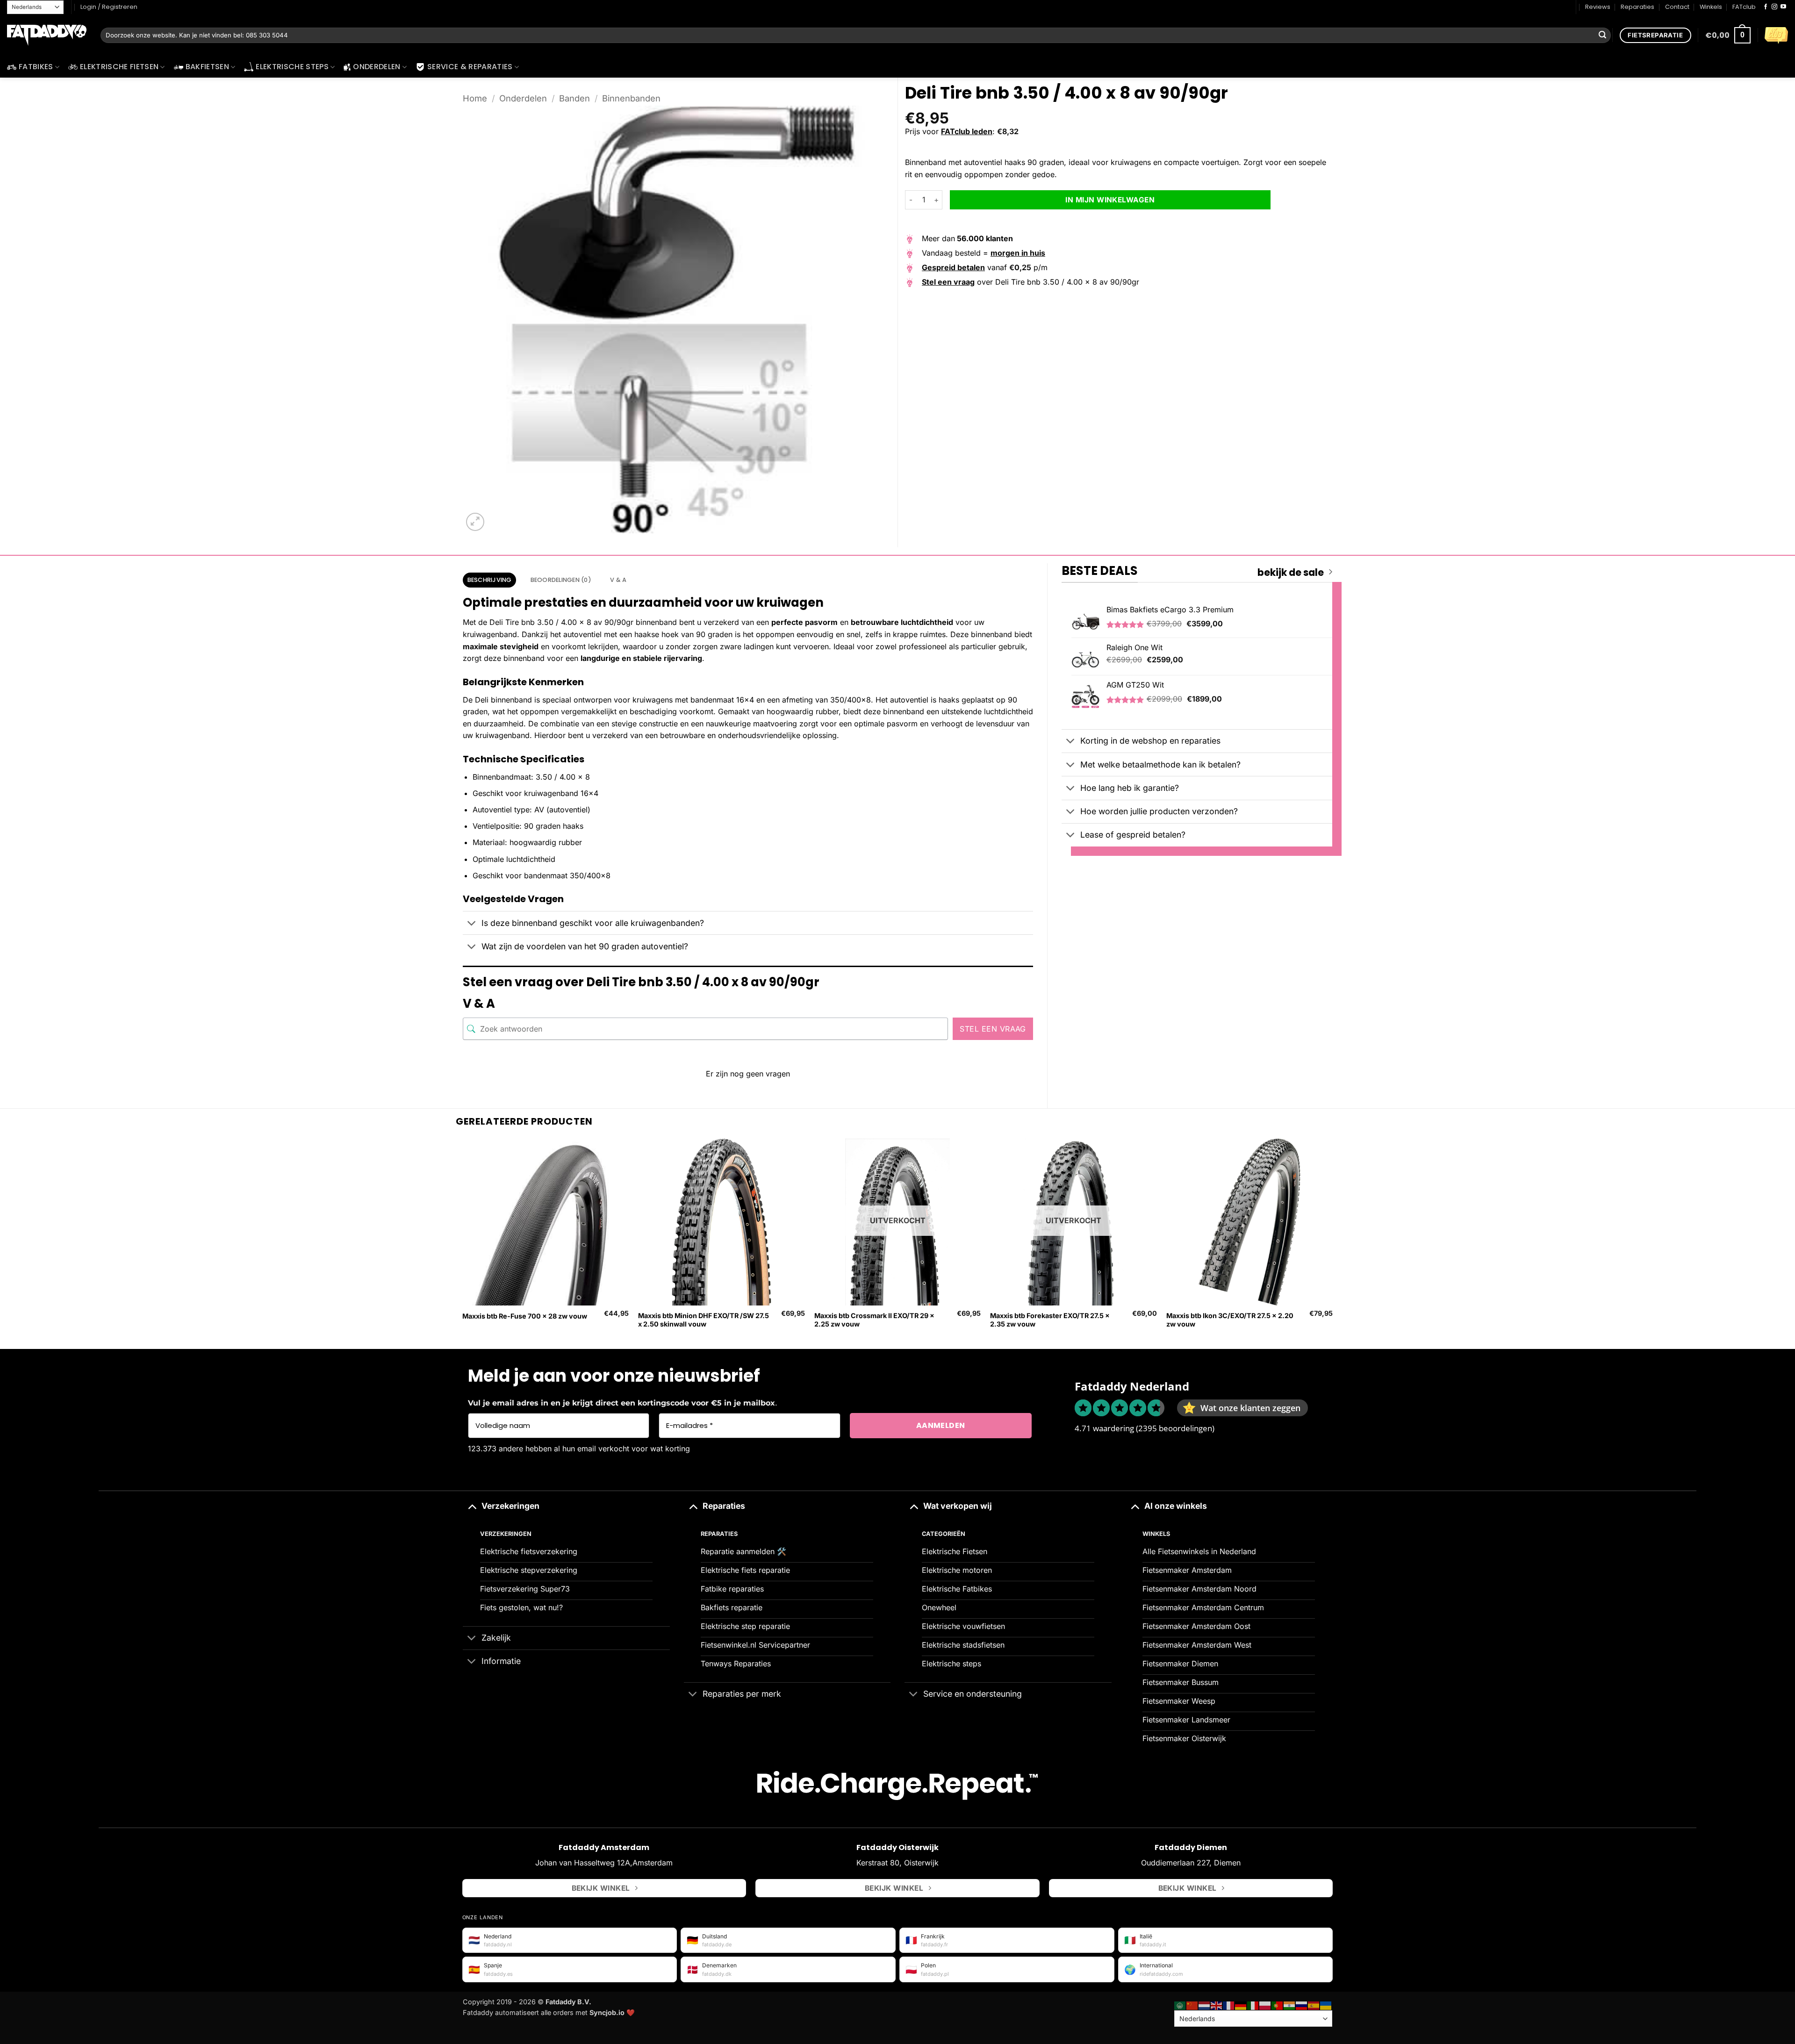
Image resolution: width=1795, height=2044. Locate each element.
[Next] (1332, 1243)
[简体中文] (1192, 2005)
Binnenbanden (631, 98)
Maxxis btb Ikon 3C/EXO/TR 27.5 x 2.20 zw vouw (1230, 1320)
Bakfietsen (207, 67)
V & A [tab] (618, 580)
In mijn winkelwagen (1110, 200)
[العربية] (1180, 2005)
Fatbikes (36, 67)
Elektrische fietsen (119, 67)
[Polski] (1265, 2005)
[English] (1217, 2005)
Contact (1677, 7)
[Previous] (463, 1243)
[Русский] (1302, 2005)
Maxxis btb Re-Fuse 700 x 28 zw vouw (525, 1316)
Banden (574, 98)
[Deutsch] (1241, 2005)
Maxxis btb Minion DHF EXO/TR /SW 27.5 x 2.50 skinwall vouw (704, 1320)
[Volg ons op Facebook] (1766, 7)
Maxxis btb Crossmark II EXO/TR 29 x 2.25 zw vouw (874, 1320)
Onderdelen (377, 67)
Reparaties (1637, 7)
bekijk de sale (1291, 573)
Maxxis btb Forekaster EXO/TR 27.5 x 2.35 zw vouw (1050, 1320)
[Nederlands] (1205, 2005)
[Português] (1278, 2005)
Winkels (1711, 7)
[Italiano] (1253, 2005)
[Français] (1229, 2005)
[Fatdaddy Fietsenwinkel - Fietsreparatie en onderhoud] (47, 36)
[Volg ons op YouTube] (1783, 7)
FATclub (1744, 7)
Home (475, 98)
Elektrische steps (292, 67)
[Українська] (1326, 2005)
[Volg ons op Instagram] (1774, 7)
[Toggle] (472, 924)
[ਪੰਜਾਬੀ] (1290, 2005)
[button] (1728, 35)
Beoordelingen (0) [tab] (561, 580)
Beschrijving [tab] (490, 580)
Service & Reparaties (470, 67)
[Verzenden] (1602, 36)
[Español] (1314, 2005)
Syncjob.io (607, 2012)
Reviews (1598, 7)
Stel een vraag (993, 1029)
